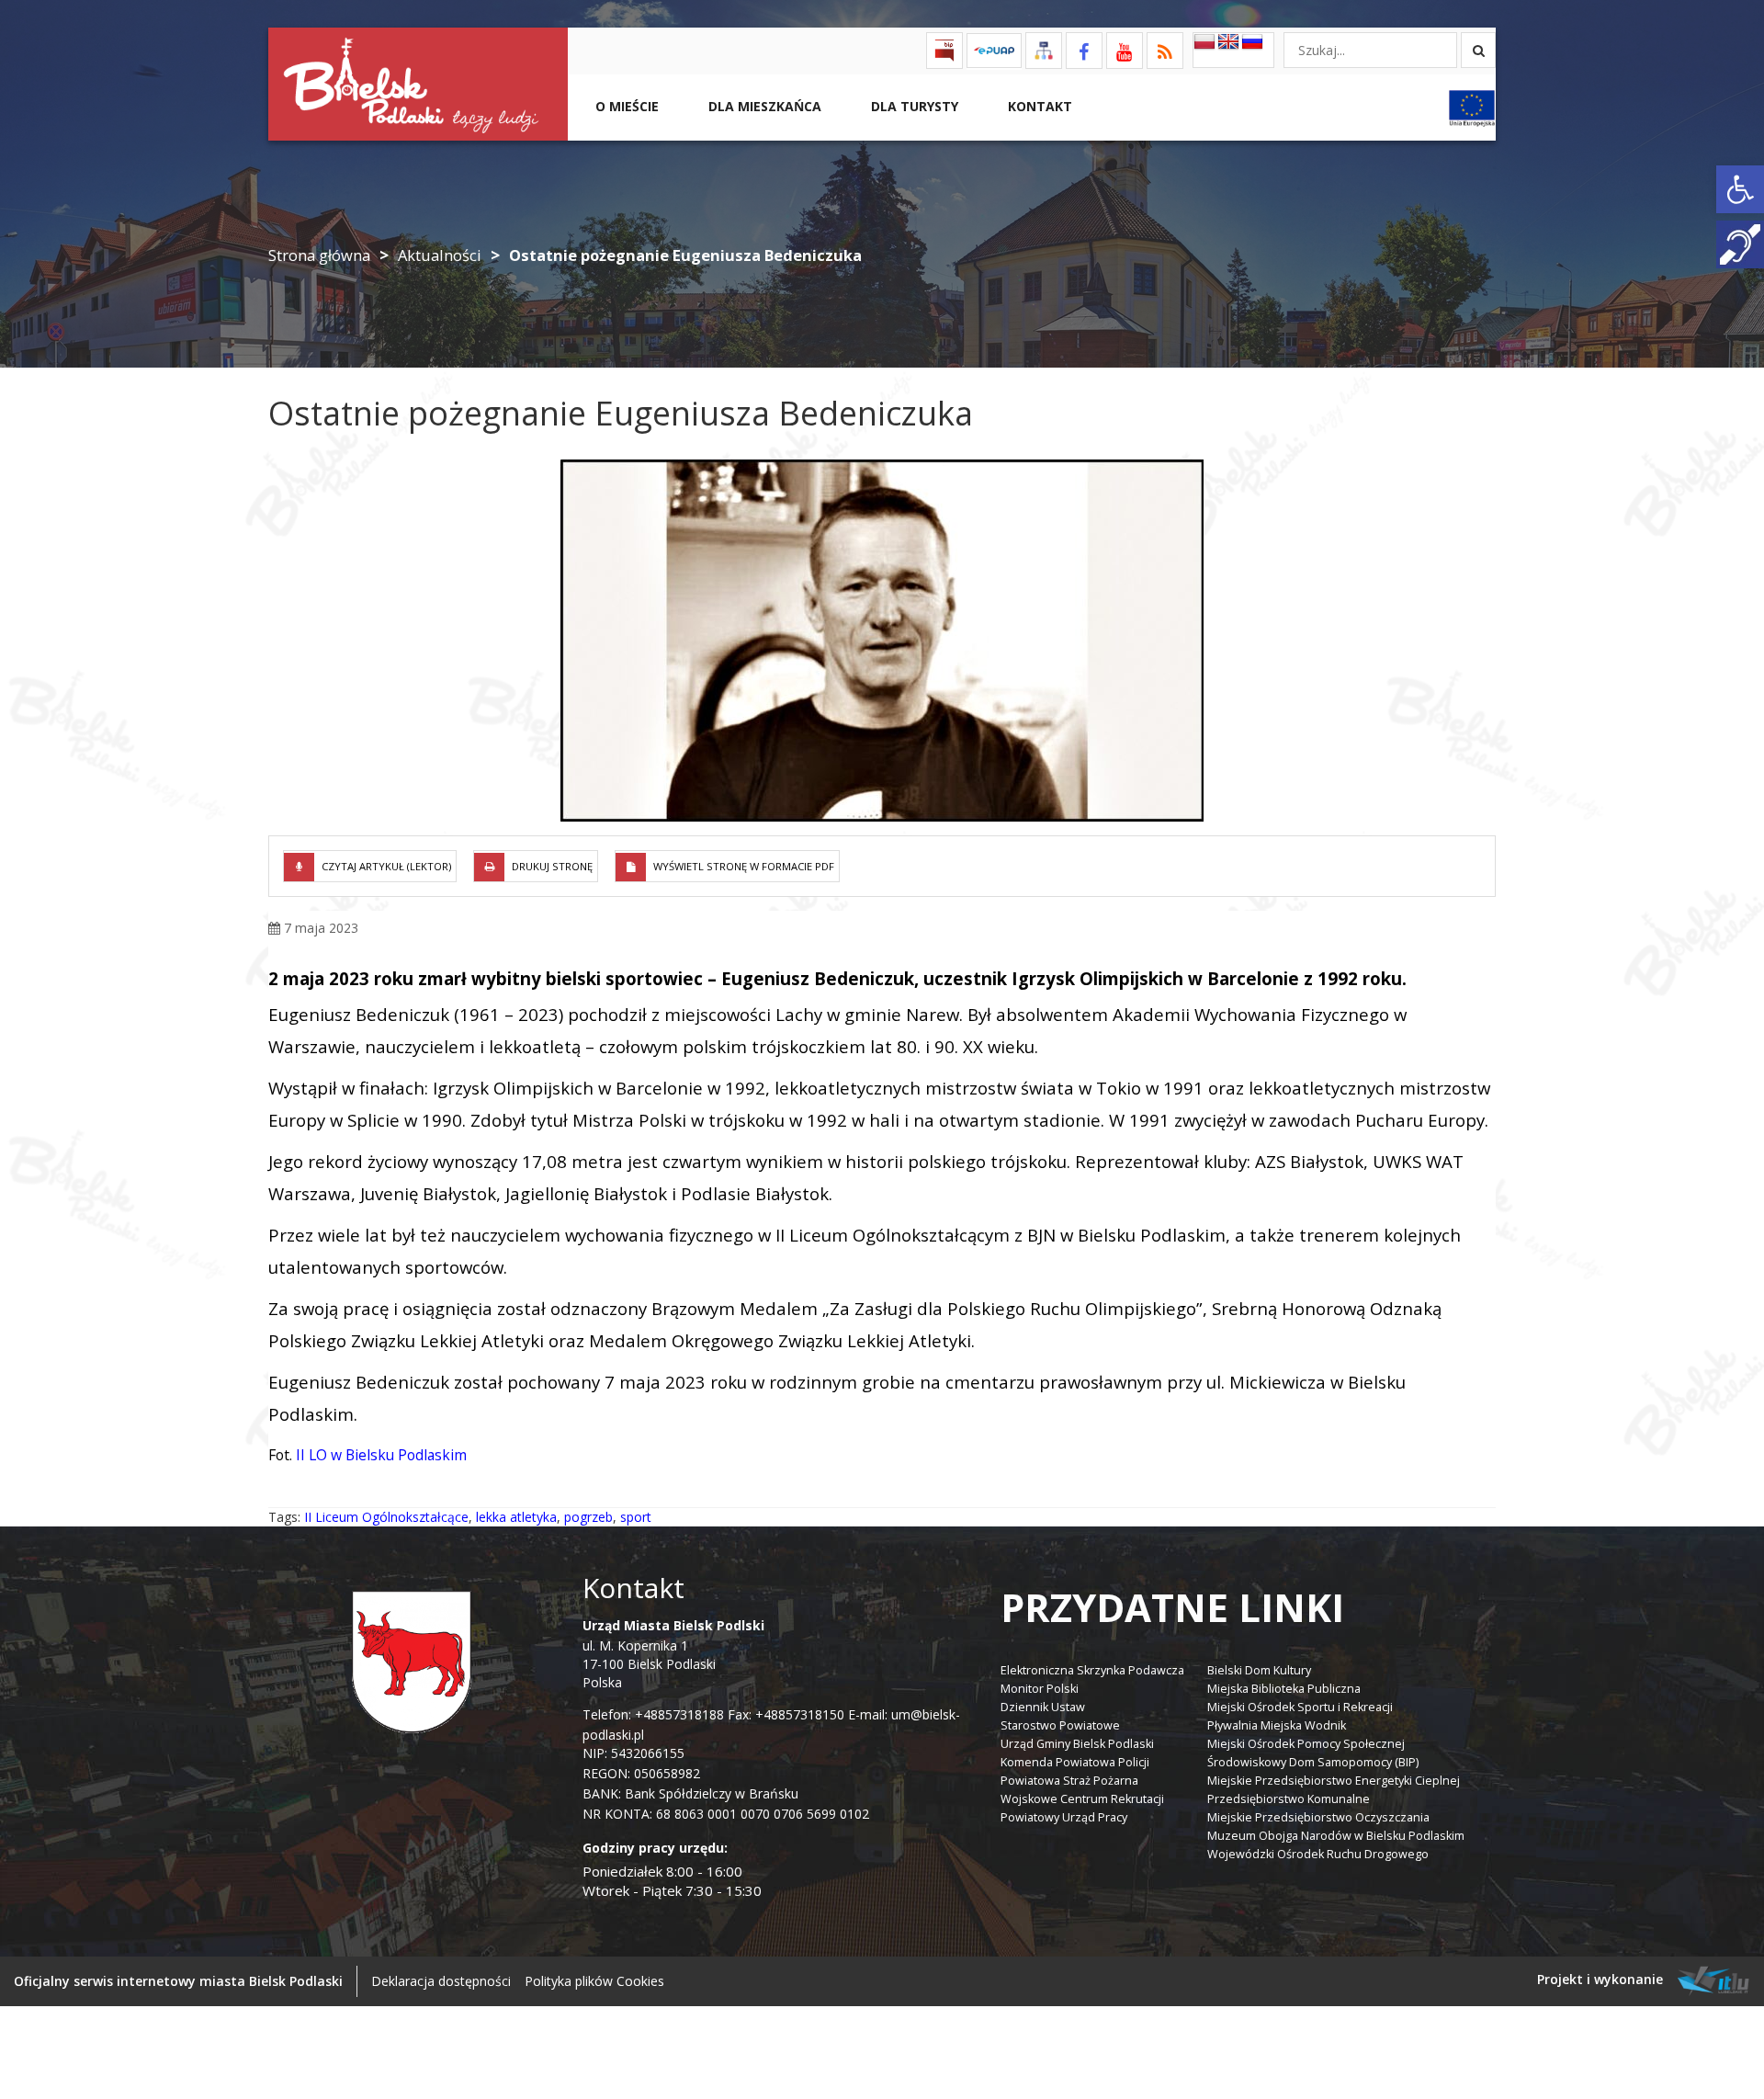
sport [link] (636, 1517)
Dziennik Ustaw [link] (1043, 1707)
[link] (1740, 189)
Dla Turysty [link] (913, 106)
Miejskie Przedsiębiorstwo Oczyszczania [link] (1318, 1817)
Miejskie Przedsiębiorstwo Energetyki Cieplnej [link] (1334, 1781)
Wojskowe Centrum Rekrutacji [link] (1082, 1799)
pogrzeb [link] (588, 1517)
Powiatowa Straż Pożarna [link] (1069, 1781)
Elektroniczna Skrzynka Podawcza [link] (1092, 1670)
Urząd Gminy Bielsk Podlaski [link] (1077, 1744)
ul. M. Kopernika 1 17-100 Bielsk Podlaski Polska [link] (673, 1654)
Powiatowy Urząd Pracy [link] (1064, 1817)
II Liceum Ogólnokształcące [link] (386, 1517)
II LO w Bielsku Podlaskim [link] (381, 1455)
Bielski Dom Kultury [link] (1259, 1670)
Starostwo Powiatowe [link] (1060, 1725)
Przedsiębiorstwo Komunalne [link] (1289, 1799)
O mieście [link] (625, 106)
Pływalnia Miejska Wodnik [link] (1277, 1725)
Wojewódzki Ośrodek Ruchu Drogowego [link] (1318, 1854)
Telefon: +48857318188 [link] (653, 1714)
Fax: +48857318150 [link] (786, 1714)
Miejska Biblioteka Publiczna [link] (1284, 1689)
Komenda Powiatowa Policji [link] (1075, 1762)
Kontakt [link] (1038, 106)
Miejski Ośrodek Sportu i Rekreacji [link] (1300, 1707)
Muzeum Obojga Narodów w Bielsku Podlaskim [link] (1336, 1836)
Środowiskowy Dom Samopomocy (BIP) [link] (1313, 1762)
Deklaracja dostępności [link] (441, 1981)
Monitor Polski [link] (1040, 1689)
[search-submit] (1478, 50)
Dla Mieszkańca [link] (763, 106)
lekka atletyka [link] (516, 1517)
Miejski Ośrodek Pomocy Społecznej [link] (1306, 1744)
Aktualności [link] (440, 255)
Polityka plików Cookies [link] (594, 1981)
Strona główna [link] (319, 255)
